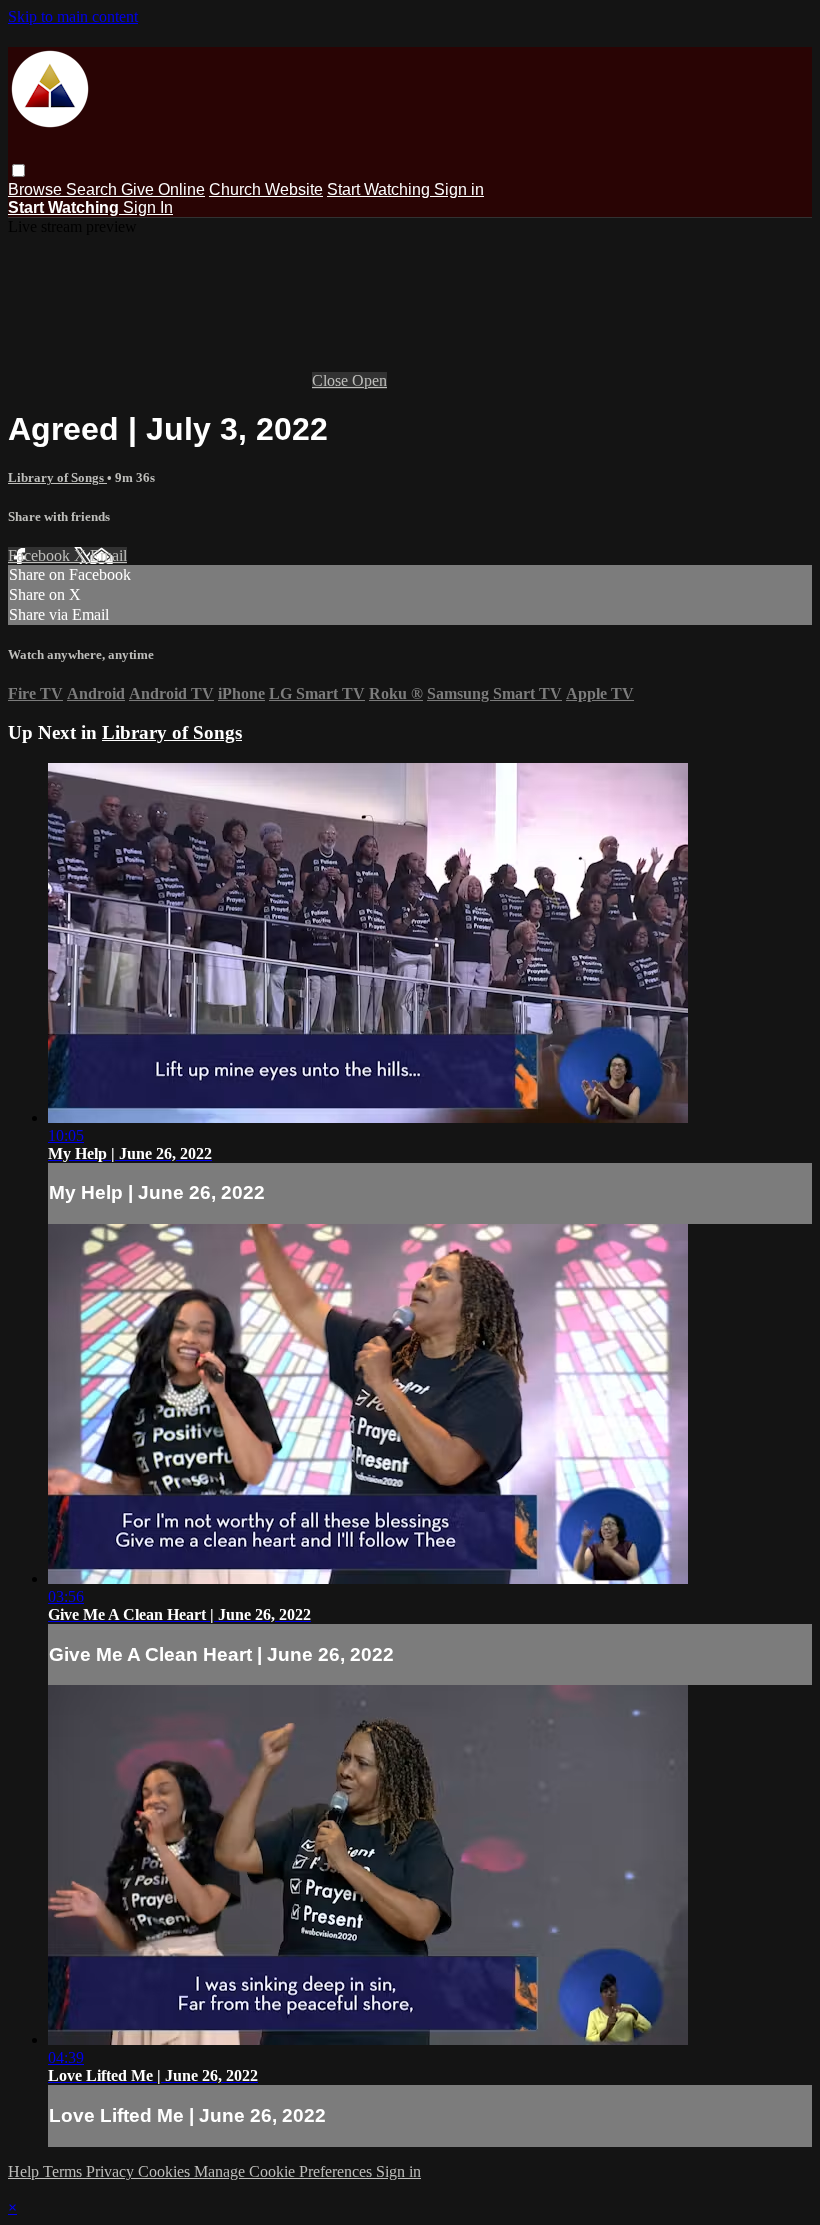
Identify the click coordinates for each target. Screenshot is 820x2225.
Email (108, 555)
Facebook (41, 555)
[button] (18, 170)
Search (93, 189)
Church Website (266, 189)
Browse (37, 189)
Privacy (112, 2171)
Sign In (148, 207)
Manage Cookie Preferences (285, 2171)
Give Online (163, 189)
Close (332, 380)
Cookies (166, 2171)
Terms (64, 2171)
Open (369, 380)
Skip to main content (73, 16)
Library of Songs (57, 477)
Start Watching (380, 189)
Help (25, 2171)
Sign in (459, 189)
